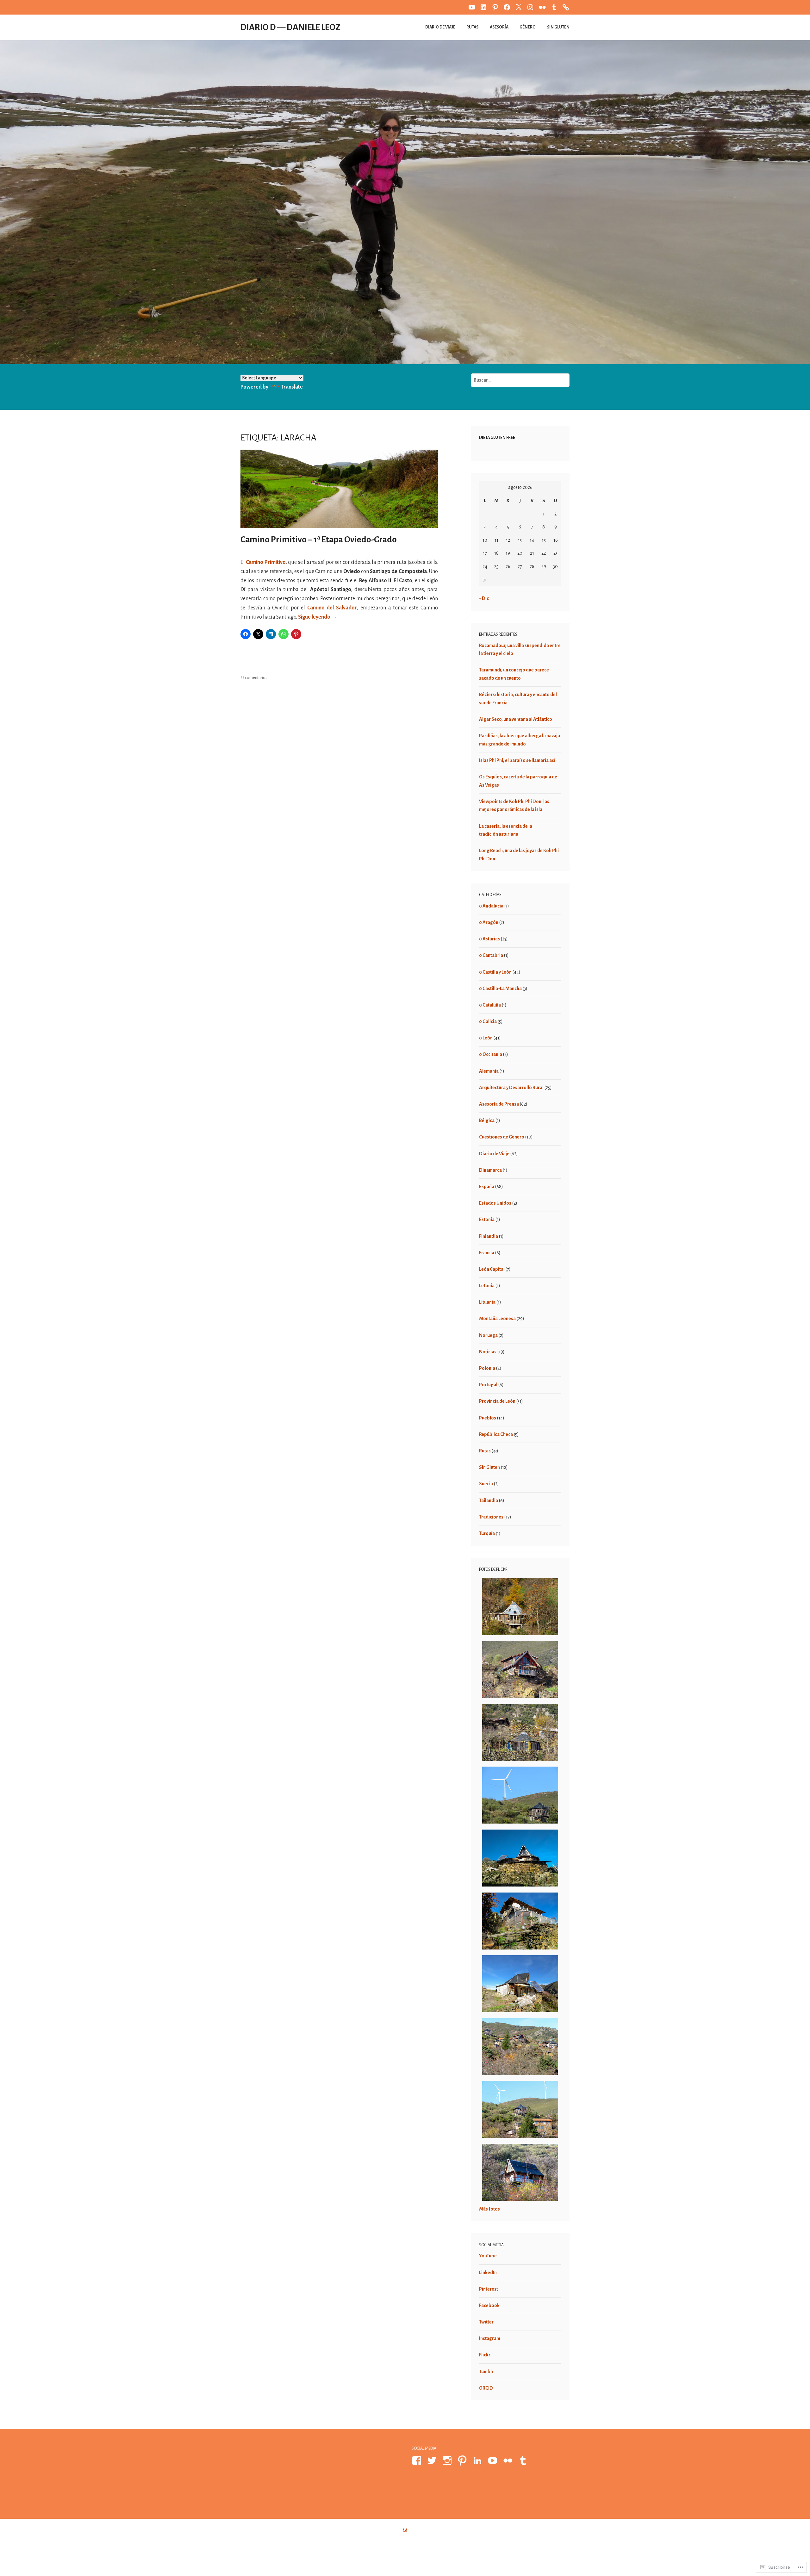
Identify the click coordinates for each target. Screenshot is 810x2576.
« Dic (484, 598)
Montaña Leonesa (497, 1319)
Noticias (488, 1352)
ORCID (486, 2388)
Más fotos (489, 2209)
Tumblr (486, 2372)
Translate (292, 387)
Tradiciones (491, 1517)
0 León (486, 1038)
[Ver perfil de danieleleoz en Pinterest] (463, 2461)
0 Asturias (489, 939)
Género (528, 27)
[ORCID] (566, 7)
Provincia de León (497, 1401)
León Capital (492, 1269)
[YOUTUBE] (472, 7)
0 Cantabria (491, 955)
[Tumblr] (524, 2461)
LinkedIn (488, 2273)
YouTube (488, 2256)
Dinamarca (490, 1170)
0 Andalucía (491, 906)
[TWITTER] (519, 7)
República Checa (496, 1434)
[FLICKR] (542, 7)
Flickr (485, 2355)
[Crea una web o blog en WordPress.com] (405, 2530)
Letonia (487, 1286)
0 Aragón (489, 922)
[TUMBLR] (554, 7)
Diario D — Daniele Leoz (290, 27)
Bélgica (487, 1120)
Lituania (487, 1302)
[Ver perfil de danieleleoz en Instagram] (448, 2461)
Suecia (486, 1484)
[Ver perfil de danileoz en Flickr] (509, 2461)
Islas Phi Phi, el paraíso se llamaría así (517, 760)
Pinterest (489, 2289)
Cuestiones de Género (502, 1137)
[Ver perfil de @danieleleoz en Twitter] (433, 2461)
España (487, 1187)
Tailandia (489, 1500)
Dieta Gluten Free (497, 438)
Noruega (488, 1335)
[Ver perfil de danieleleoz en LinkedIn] (479, 2461)
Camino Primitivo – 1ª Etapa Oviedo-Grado (319, 540)
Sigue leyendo (318, 617)
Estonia (487, 1219)
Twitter (486, 2322)
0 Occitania (491, 1054)
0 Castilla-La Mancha (500, 989)
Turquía (487, 1533)
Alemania (489, 1071)
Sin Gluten (558, 27)
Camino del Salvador (332, 608)
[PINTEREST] (495, 7)
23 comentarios (254, 678)
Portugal (488, 1385)
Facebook (489, 2305)
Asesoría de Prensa (499, 1104)
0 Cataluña (490, 1005)
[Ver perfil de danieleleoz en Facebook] (418, 2461)
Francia (487, 1253)
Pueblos (488, 1418)
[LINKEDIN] (483, 7)
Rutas (472, 27)
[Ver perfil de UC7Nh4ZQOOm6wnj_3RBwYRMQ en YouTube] (494, 2461)
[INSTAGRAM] (530, 7)
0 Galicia (488, 1021)
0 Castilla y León (495, 972)
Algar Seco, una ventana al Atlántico (516, 719)
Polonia (487, 1368)
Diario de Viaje (440, 27)
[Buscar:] (520, 380)
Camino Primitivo (266, 562)
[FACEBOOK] (507, 7)
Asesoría (499, 27)
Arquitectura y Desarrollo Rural (511, 1088)
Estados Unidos (495, 1203)
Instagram (490, 2338)
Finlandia (489, 1236)
